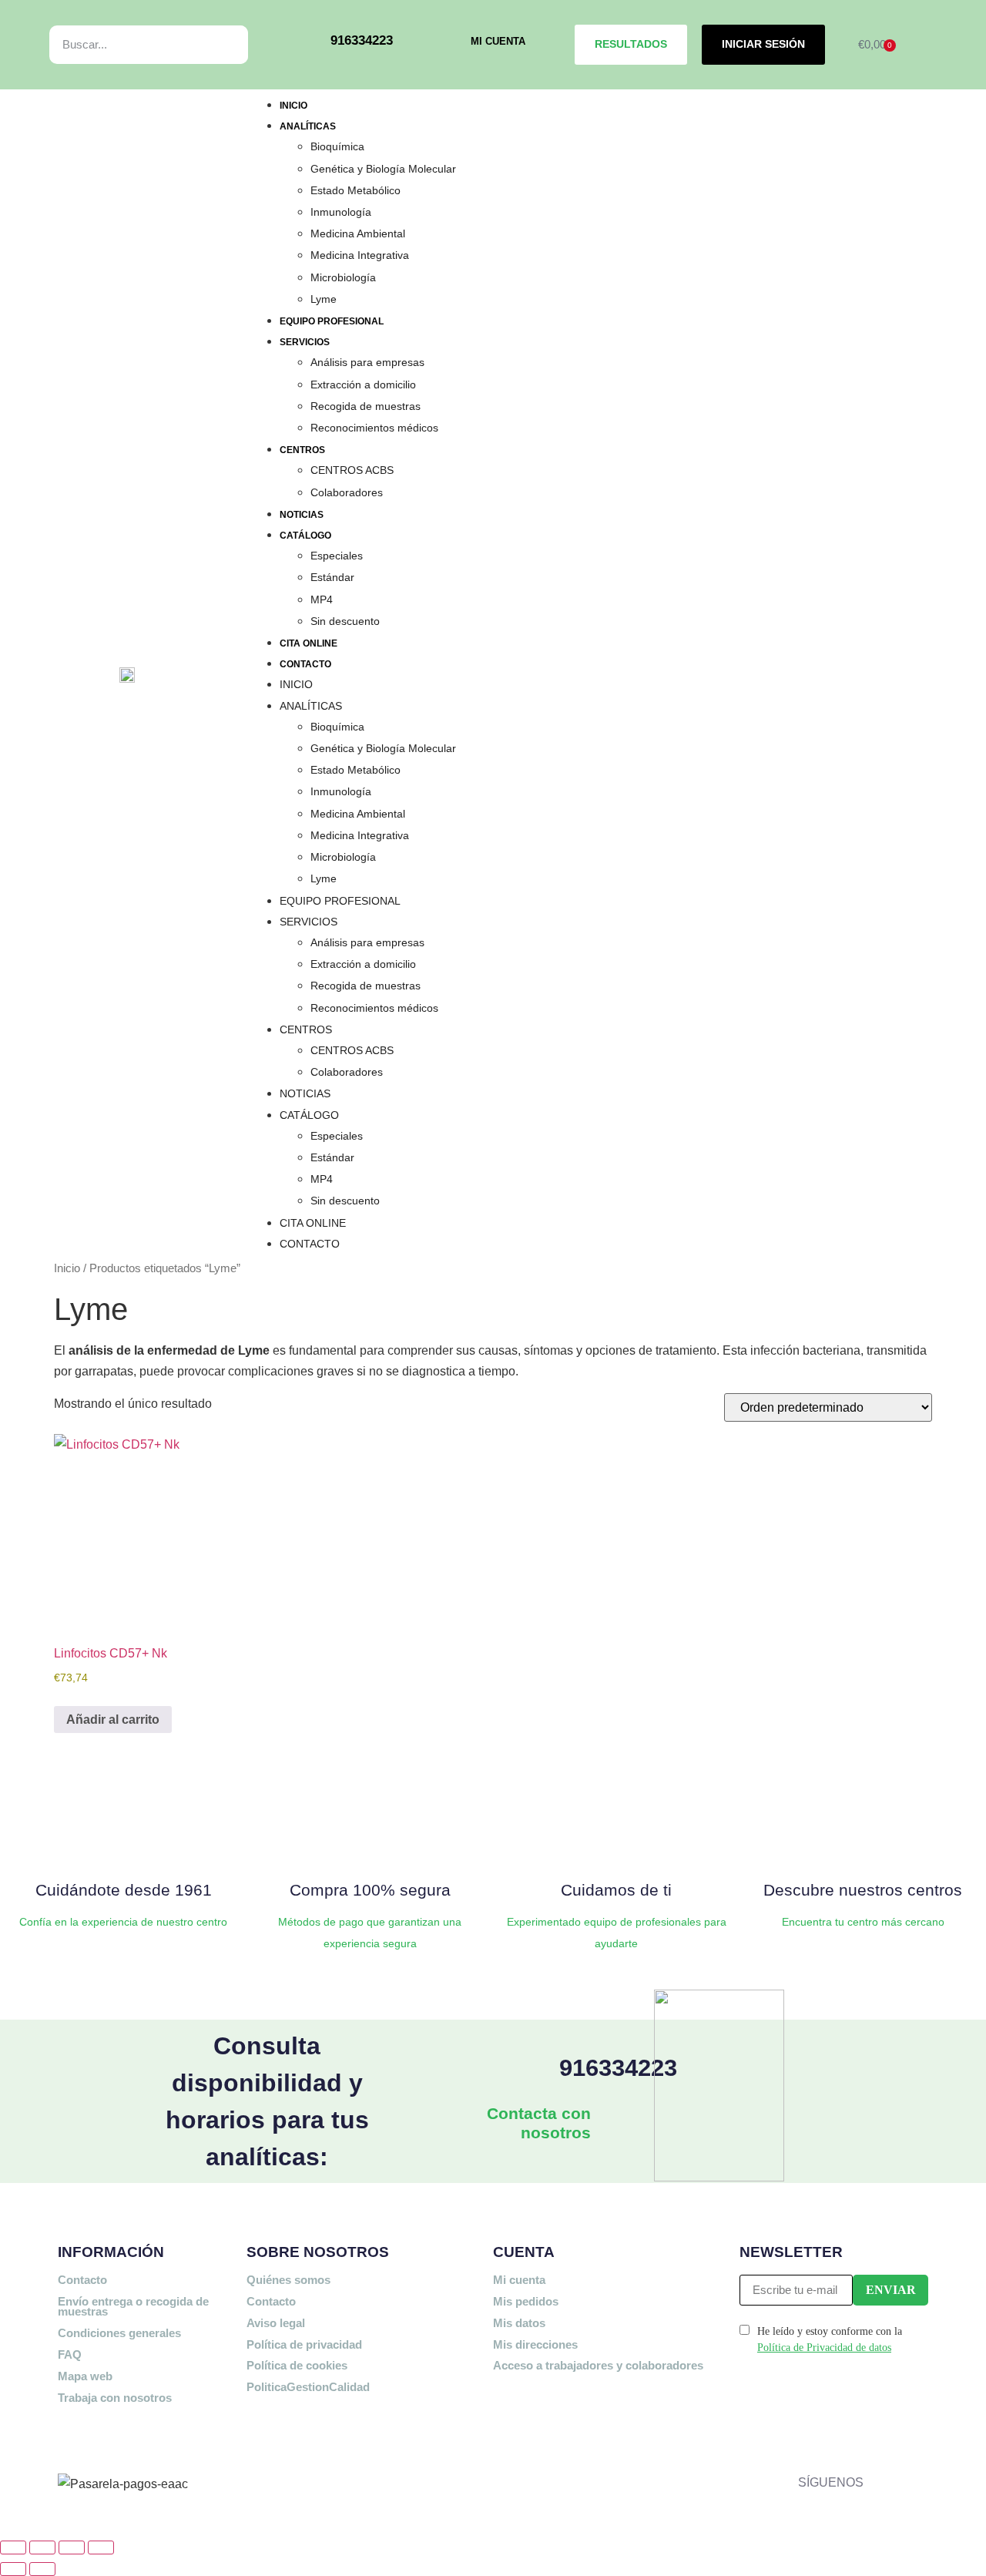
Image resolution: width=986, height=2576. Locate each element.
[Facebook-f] (879, 2448)
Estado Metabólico (355, 190)
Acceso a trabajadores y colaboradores (598, 2365)
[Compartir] (72, 2547)
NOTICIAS (302, 515)
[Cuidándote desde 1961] (123, 1843)
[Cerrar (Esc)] (101, 2547)
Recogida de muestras (366, 406)
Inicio (67, 1268)
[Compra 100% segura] (370, 1843)
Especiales (337, 556)
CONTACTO (305, 664)
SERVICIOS (305, 342)
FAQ (70, 2354)
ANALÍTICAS (308, 126)
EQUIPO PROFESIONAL (332, 321)
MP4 (322, 599)
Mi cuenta (519, 2280)
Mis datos (519, 2323)
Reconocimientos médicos (374, 428)
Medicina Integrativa (360, 255)
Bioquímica (337, 146)
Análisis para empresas (367, 362)
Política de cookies (297, 2365)
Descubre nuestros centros (863, 1890)
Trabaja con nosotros (115, 2398)
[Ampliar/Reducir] (13, 2547)
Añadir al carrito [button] (113, 1720)
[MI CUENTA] (449, 44)
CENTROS (302, 450)
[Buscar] (219, 45)
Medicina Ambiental (358, 233)
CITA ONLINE (309, 643)
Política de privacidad (304, 2344)
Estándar (332, 577)
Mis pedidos (526, 2301)
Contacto (82, 2280)
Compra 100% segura (370, 1890)
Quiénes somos (288, 2280)
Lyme (324, 299)
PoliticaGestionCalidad (308, 2387)
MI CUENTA (498, 41)
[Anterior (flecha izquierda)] (13, 2569)
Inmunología (341, 212)
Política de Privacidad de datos (824, 2348)
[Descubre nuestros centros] (863, 1843)
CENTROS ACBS (352, 470)
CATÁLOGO (305, 536)
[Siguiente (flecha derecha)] (42, 2569)
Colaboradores (347, 492)
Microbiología (343, 277)
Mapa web (85, 2376)
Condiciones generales (119, 2333)
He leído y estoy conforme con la (830, 2339)
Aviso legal (276, 2323)
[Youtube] (879, 2479)
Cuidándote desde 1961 (124, 1890)
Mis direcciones (535, 2344)
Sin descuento (345, 621)
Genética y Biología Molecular (383, 169)
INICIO (293, 106)
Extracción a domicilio (363, 385)
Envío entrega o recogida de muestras (133, 2307)
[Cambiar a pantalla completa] (42, 2547)
